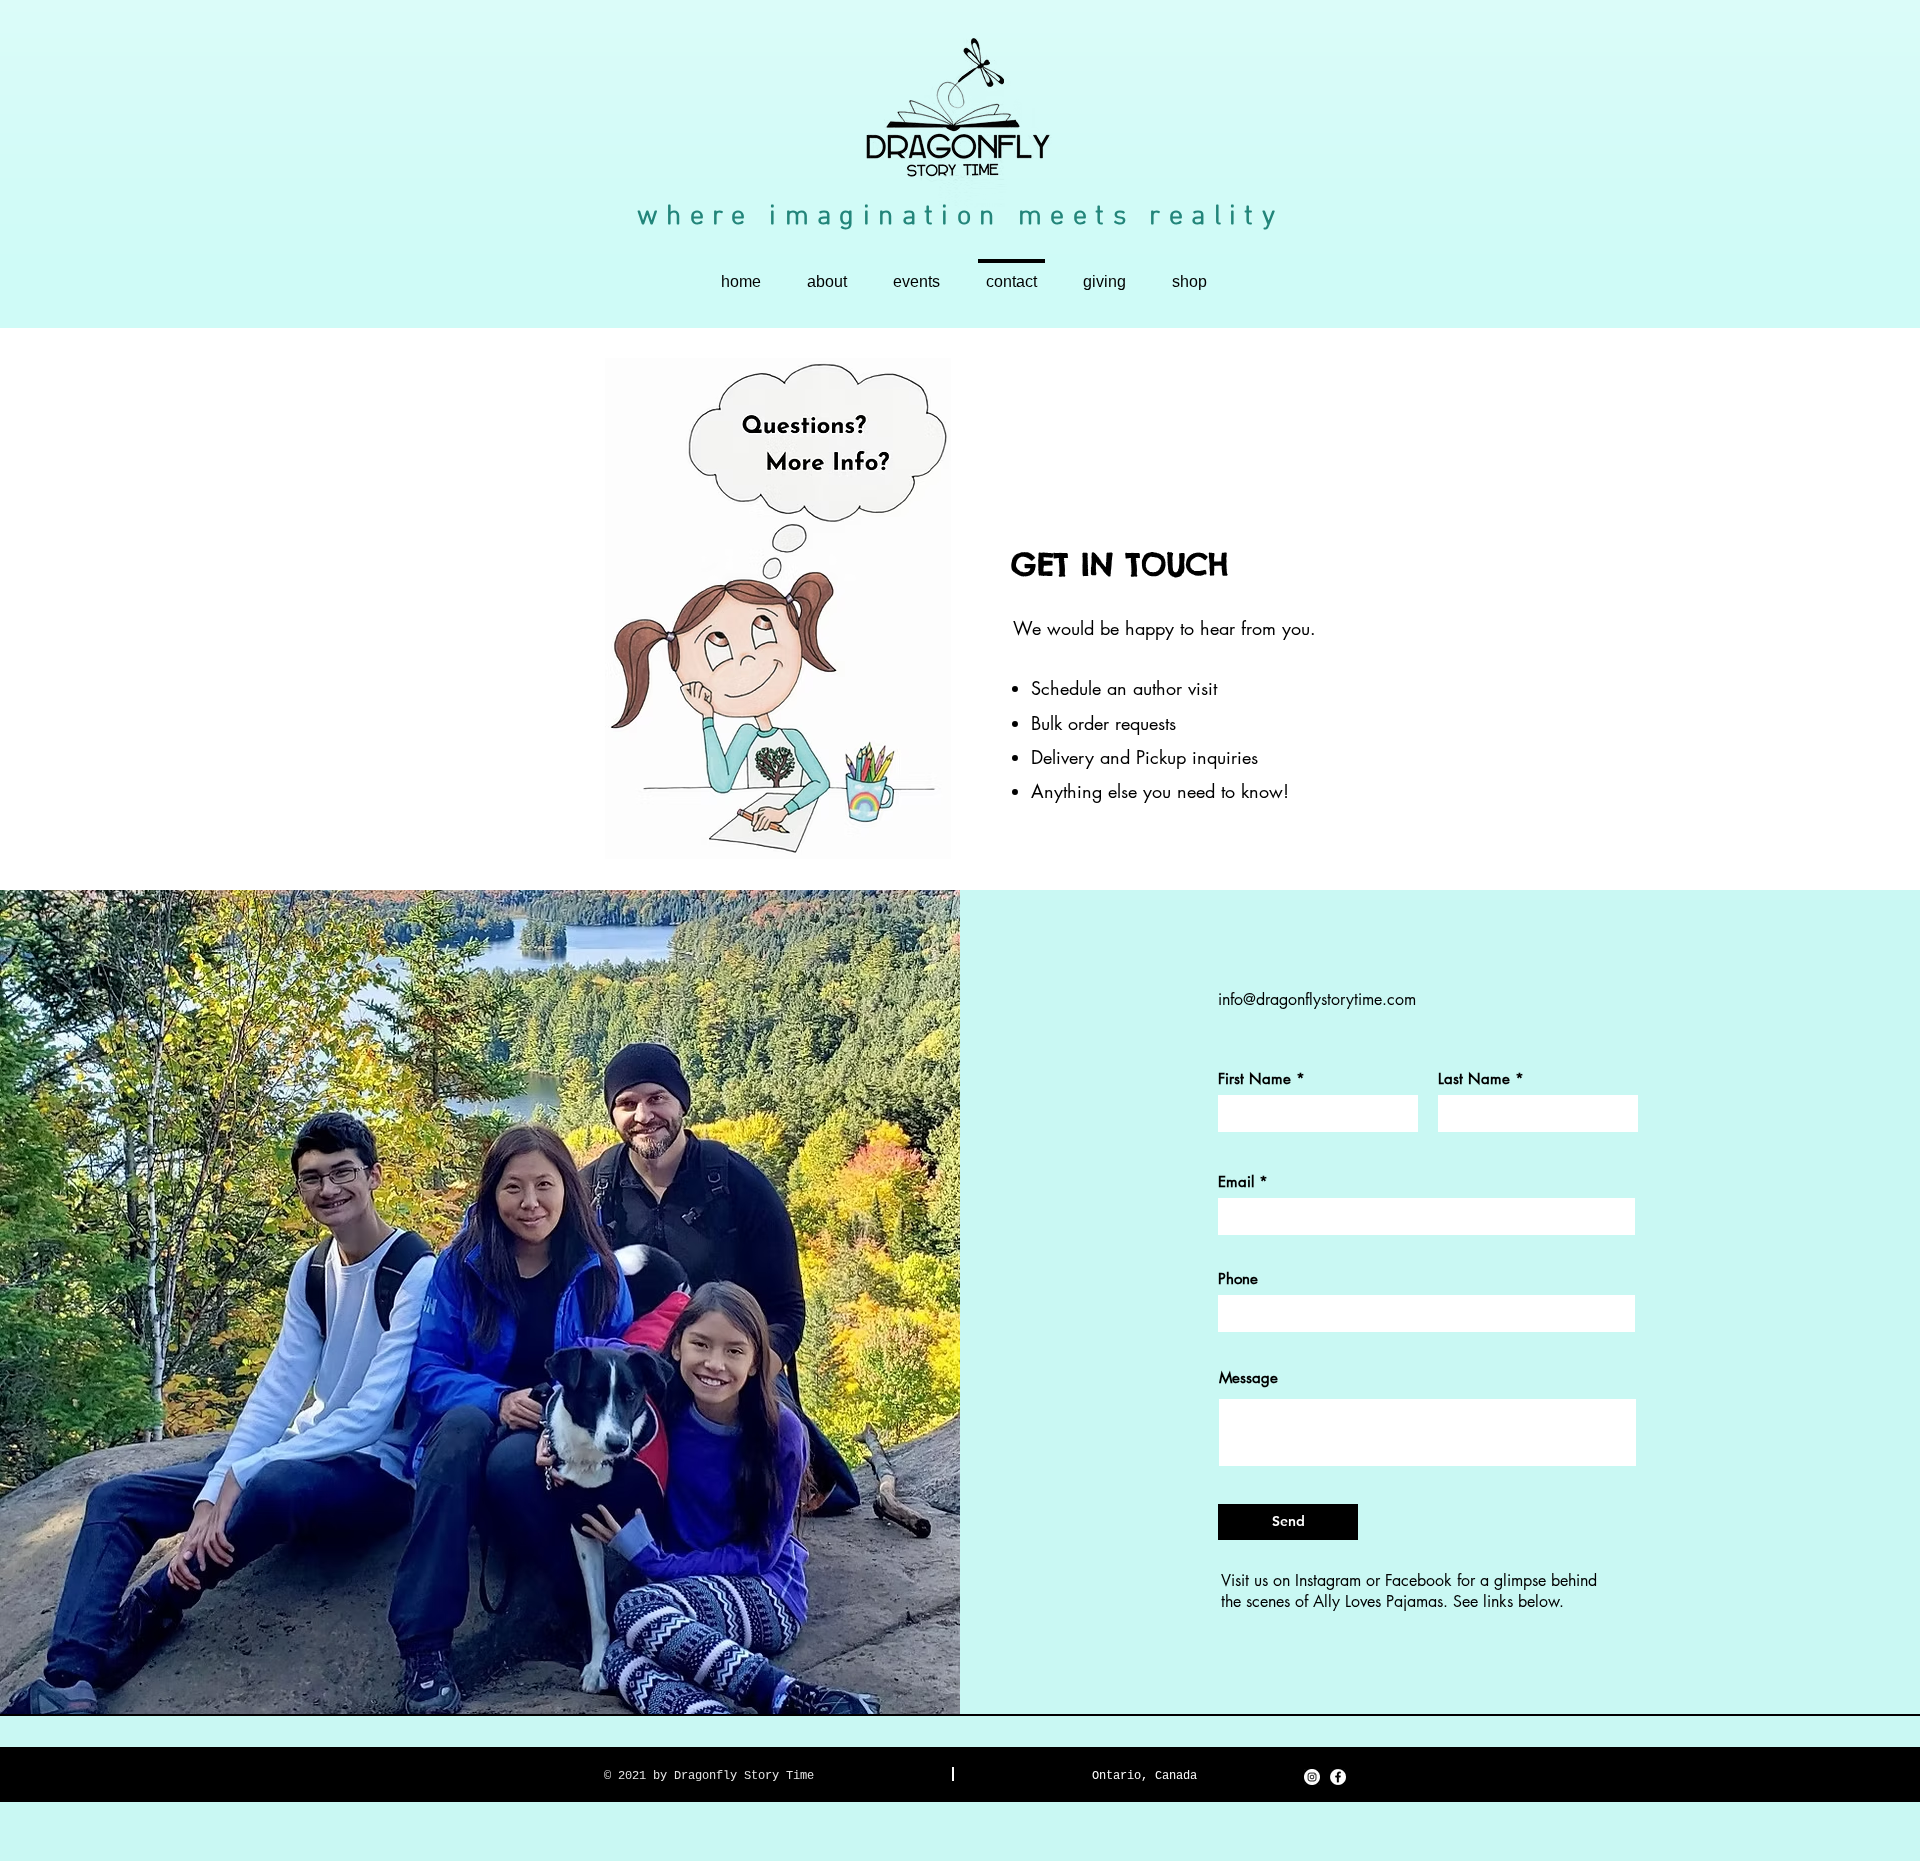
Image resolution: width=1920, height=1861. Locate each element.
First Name (1254, 1078)
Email (1236, 1181)
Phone (1238, 1278)
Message (1248, 1377)
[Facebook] (1338, 1777)
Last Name (1474, 1078)
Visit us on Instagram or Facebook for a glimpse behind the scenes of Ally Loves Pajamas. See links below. (1409, 1591)
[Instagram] (1312, 1777)
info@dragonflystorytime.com (1317, 999)
